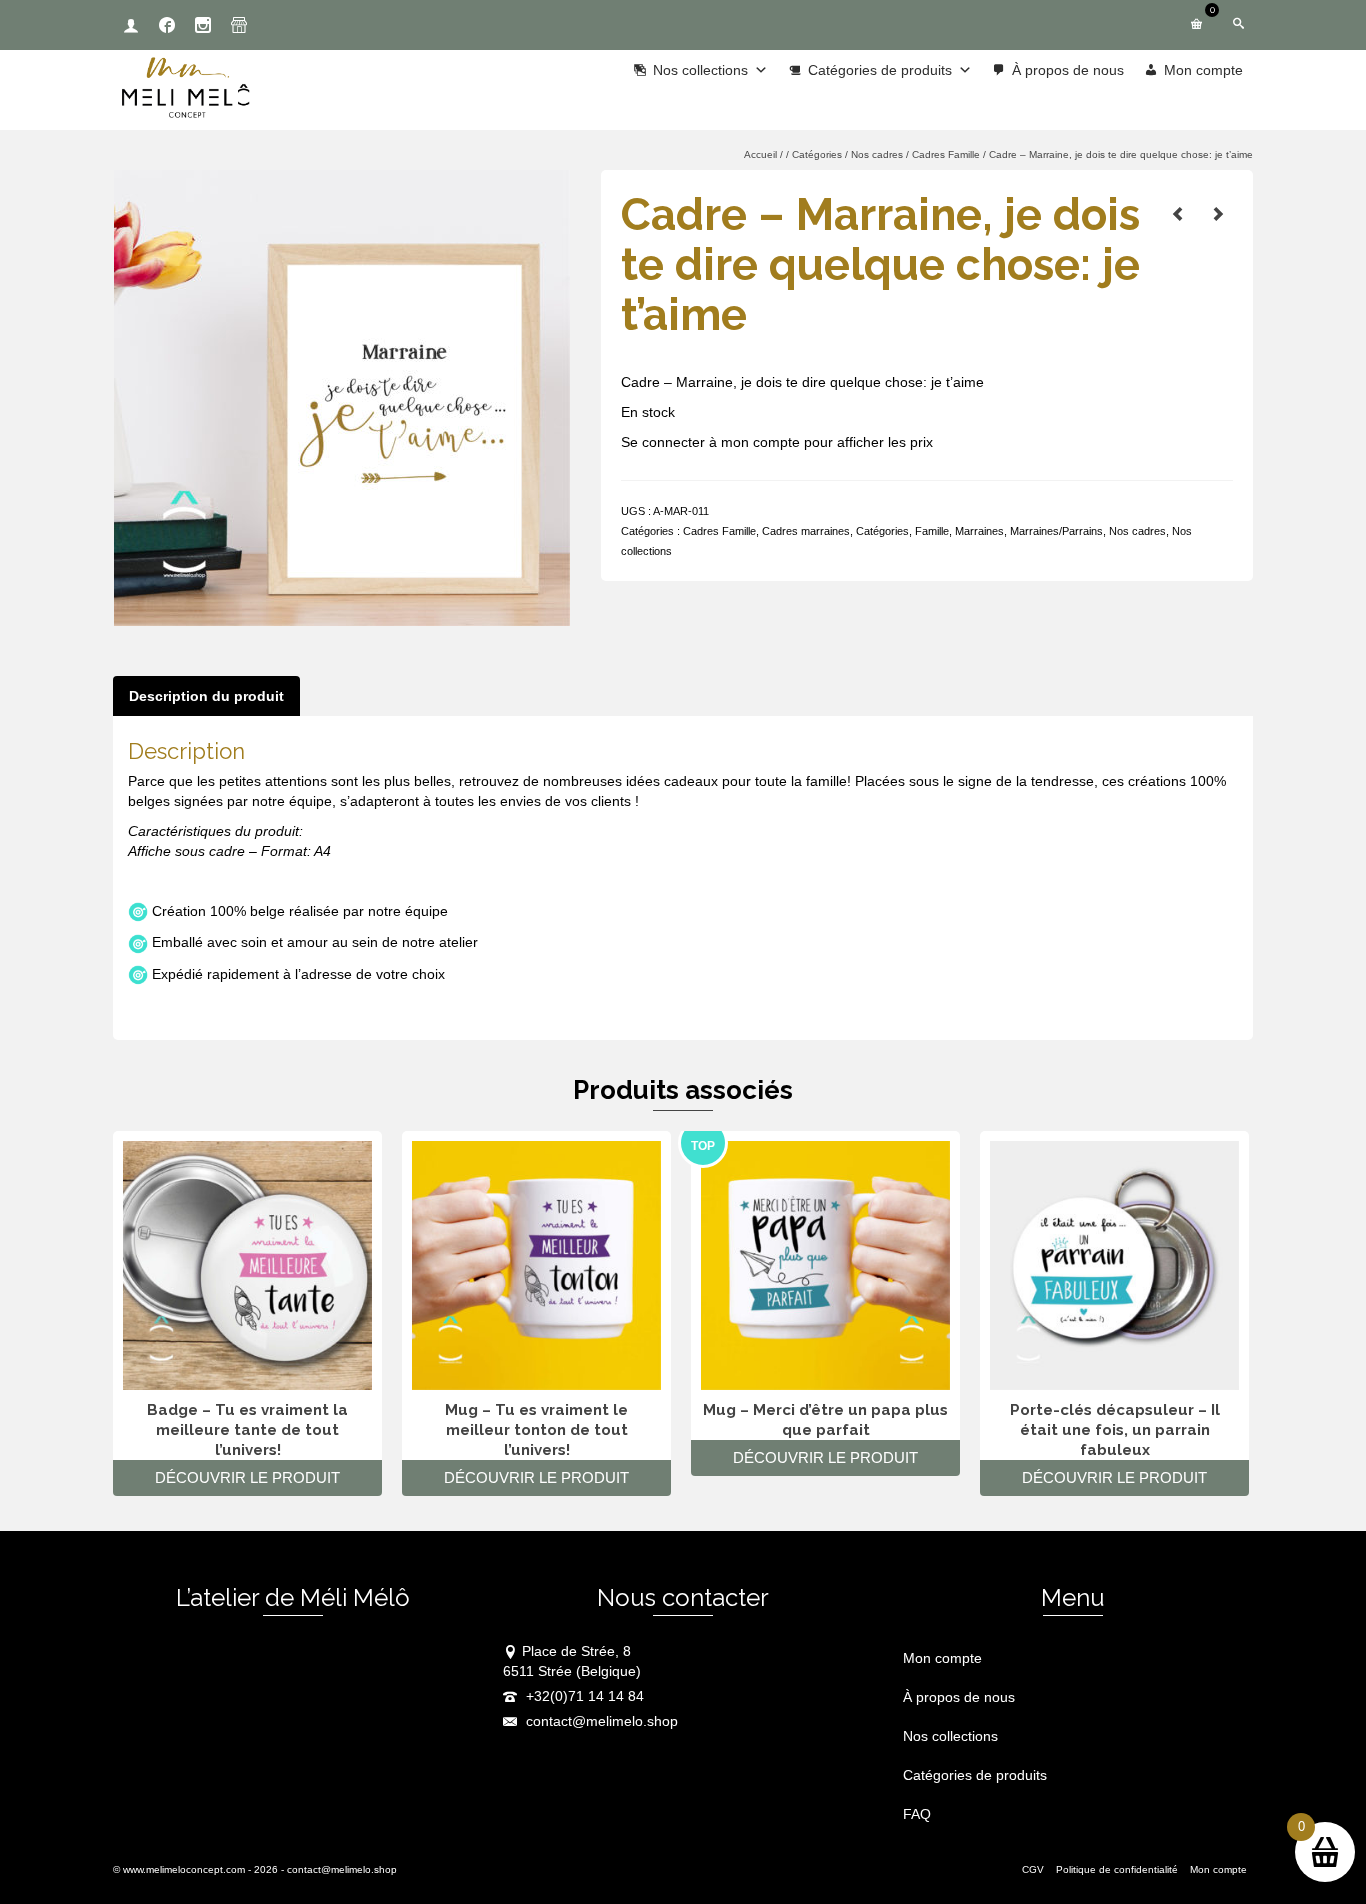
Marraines (979, 531)
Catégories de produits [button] (880, 70)
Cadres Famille (719, 531)
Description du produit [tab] (206, 696)
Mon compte (1203, 70)
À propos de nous (1068, 70)
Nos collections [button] (700, 70)
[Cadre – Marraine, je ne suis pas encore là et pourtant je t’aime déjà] (1218, 214)
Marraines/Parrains (1056, 531)
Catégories (882, 531)
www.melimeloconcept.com (184, 1869)
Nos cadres (1137, 531)
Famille (932, 531)
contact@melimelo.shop (600, 1721)
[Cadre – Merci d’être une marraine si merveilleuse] (1178, 214)
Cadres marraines (806, 531)
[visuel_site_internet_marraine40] (342, 397)
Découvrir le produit (247, 1477)
